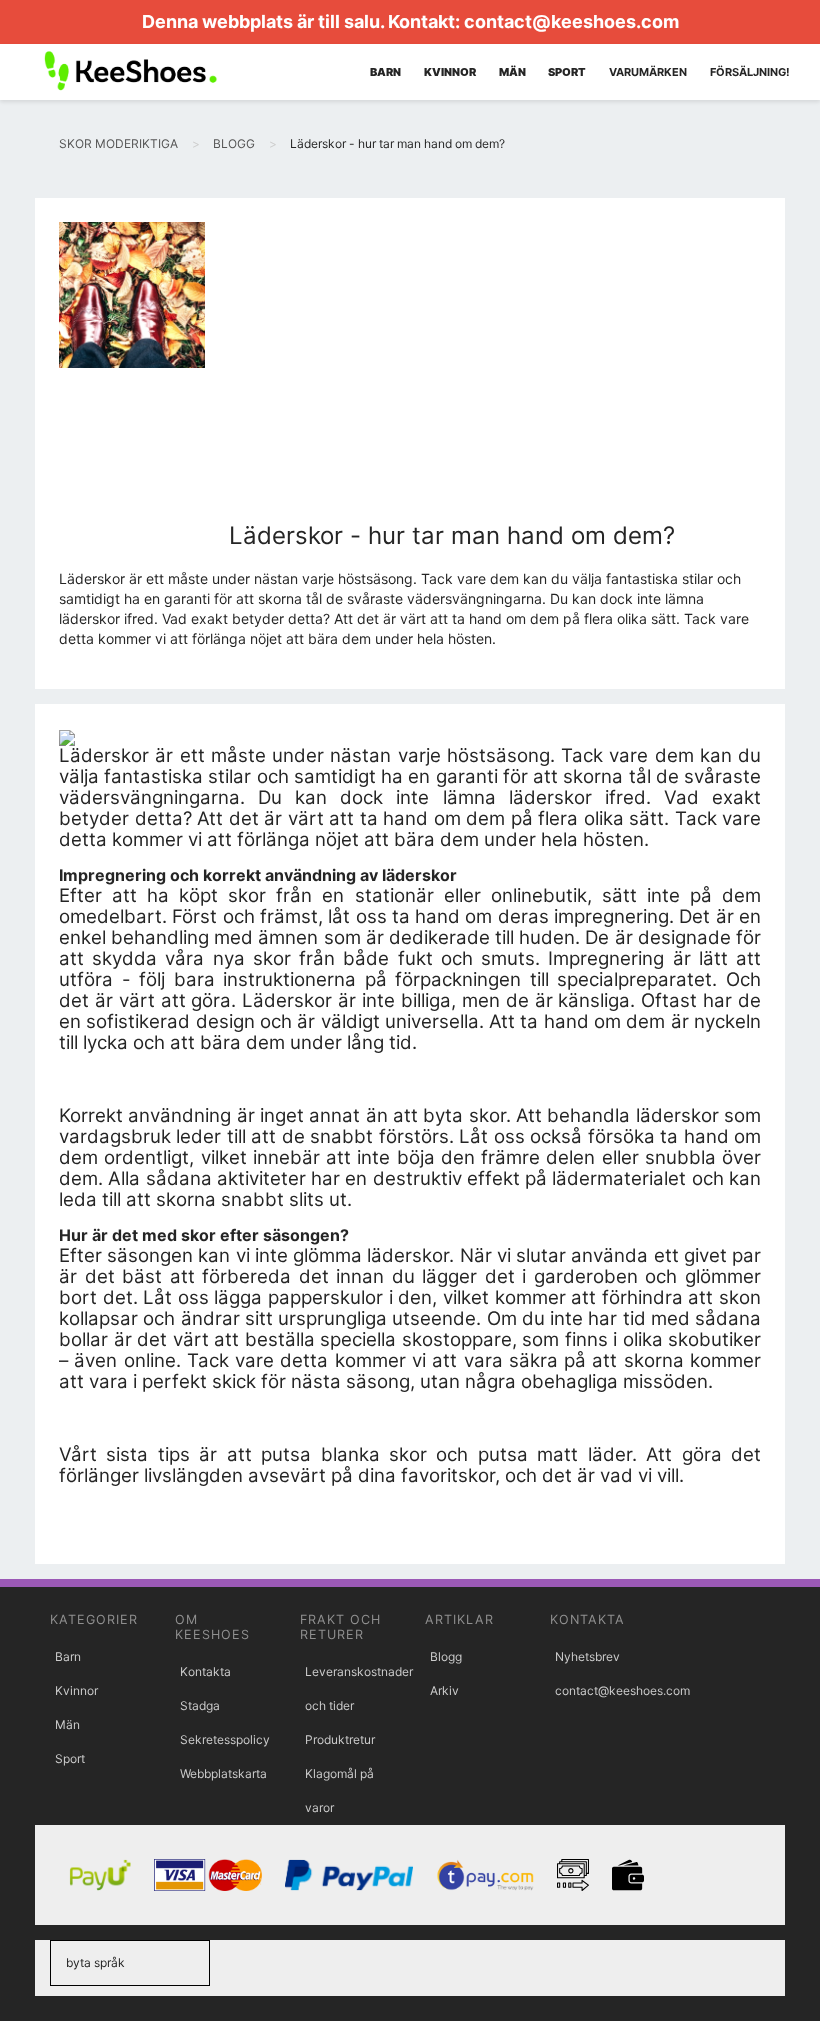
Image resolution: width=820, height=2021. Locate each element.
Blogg (446, 1656)
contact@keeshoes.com (571, 21)
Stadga (200, 1705)
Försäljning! (750, 72)
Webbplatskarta (223, 1773)
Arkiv (444, 1690)
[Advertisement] (452, 372)
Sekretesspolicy (225, 1739)
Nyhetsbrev (587, 1656)
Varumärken (648, 72)
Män (67, 1724)
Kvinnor (76, 1690)
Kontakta (205, 1671)
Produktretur (340, 1739)
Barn (68, 1656)
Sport (70, 1758)
